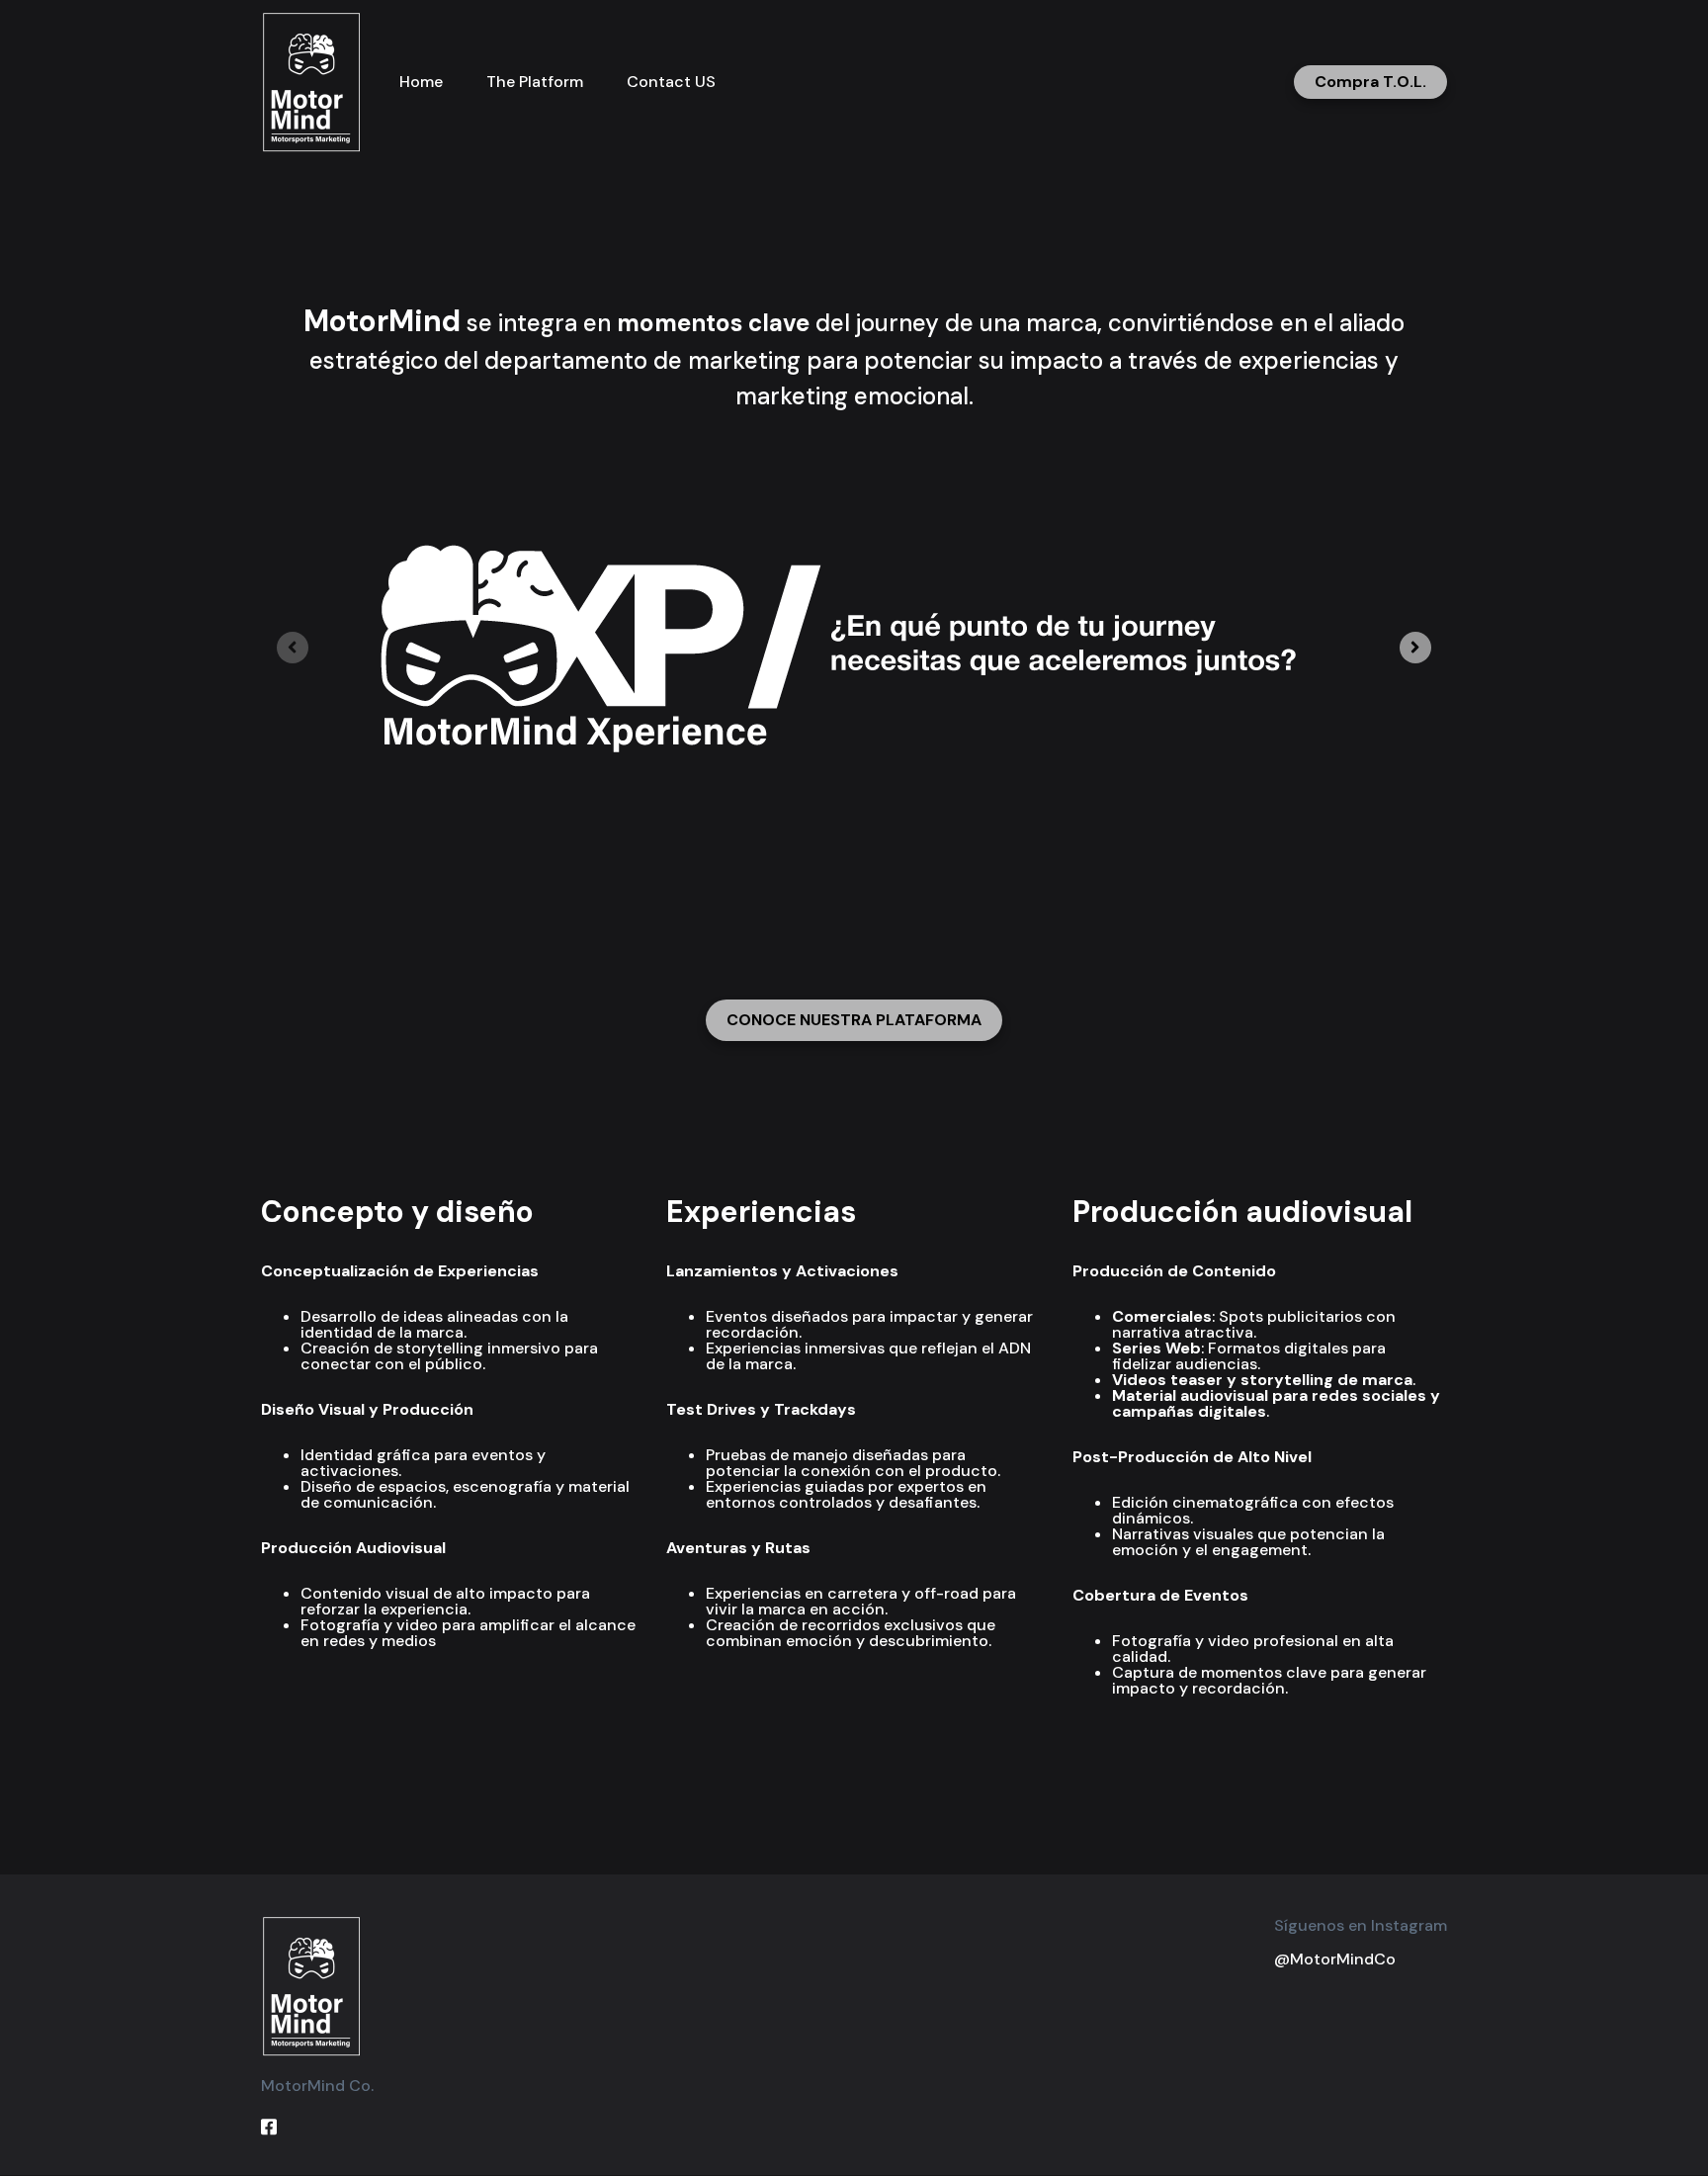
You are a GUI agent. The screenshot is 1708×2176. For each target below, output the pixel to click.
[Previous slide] (293, 648)
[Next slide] (1415, 648)
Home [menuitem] (421, 82)
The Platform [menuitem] (535, 82)
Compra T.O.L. (1370, 82)
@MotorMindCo (1335, 1959)
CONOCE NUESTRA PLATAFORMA (854, 1020)
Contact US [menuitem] (671, 82)
